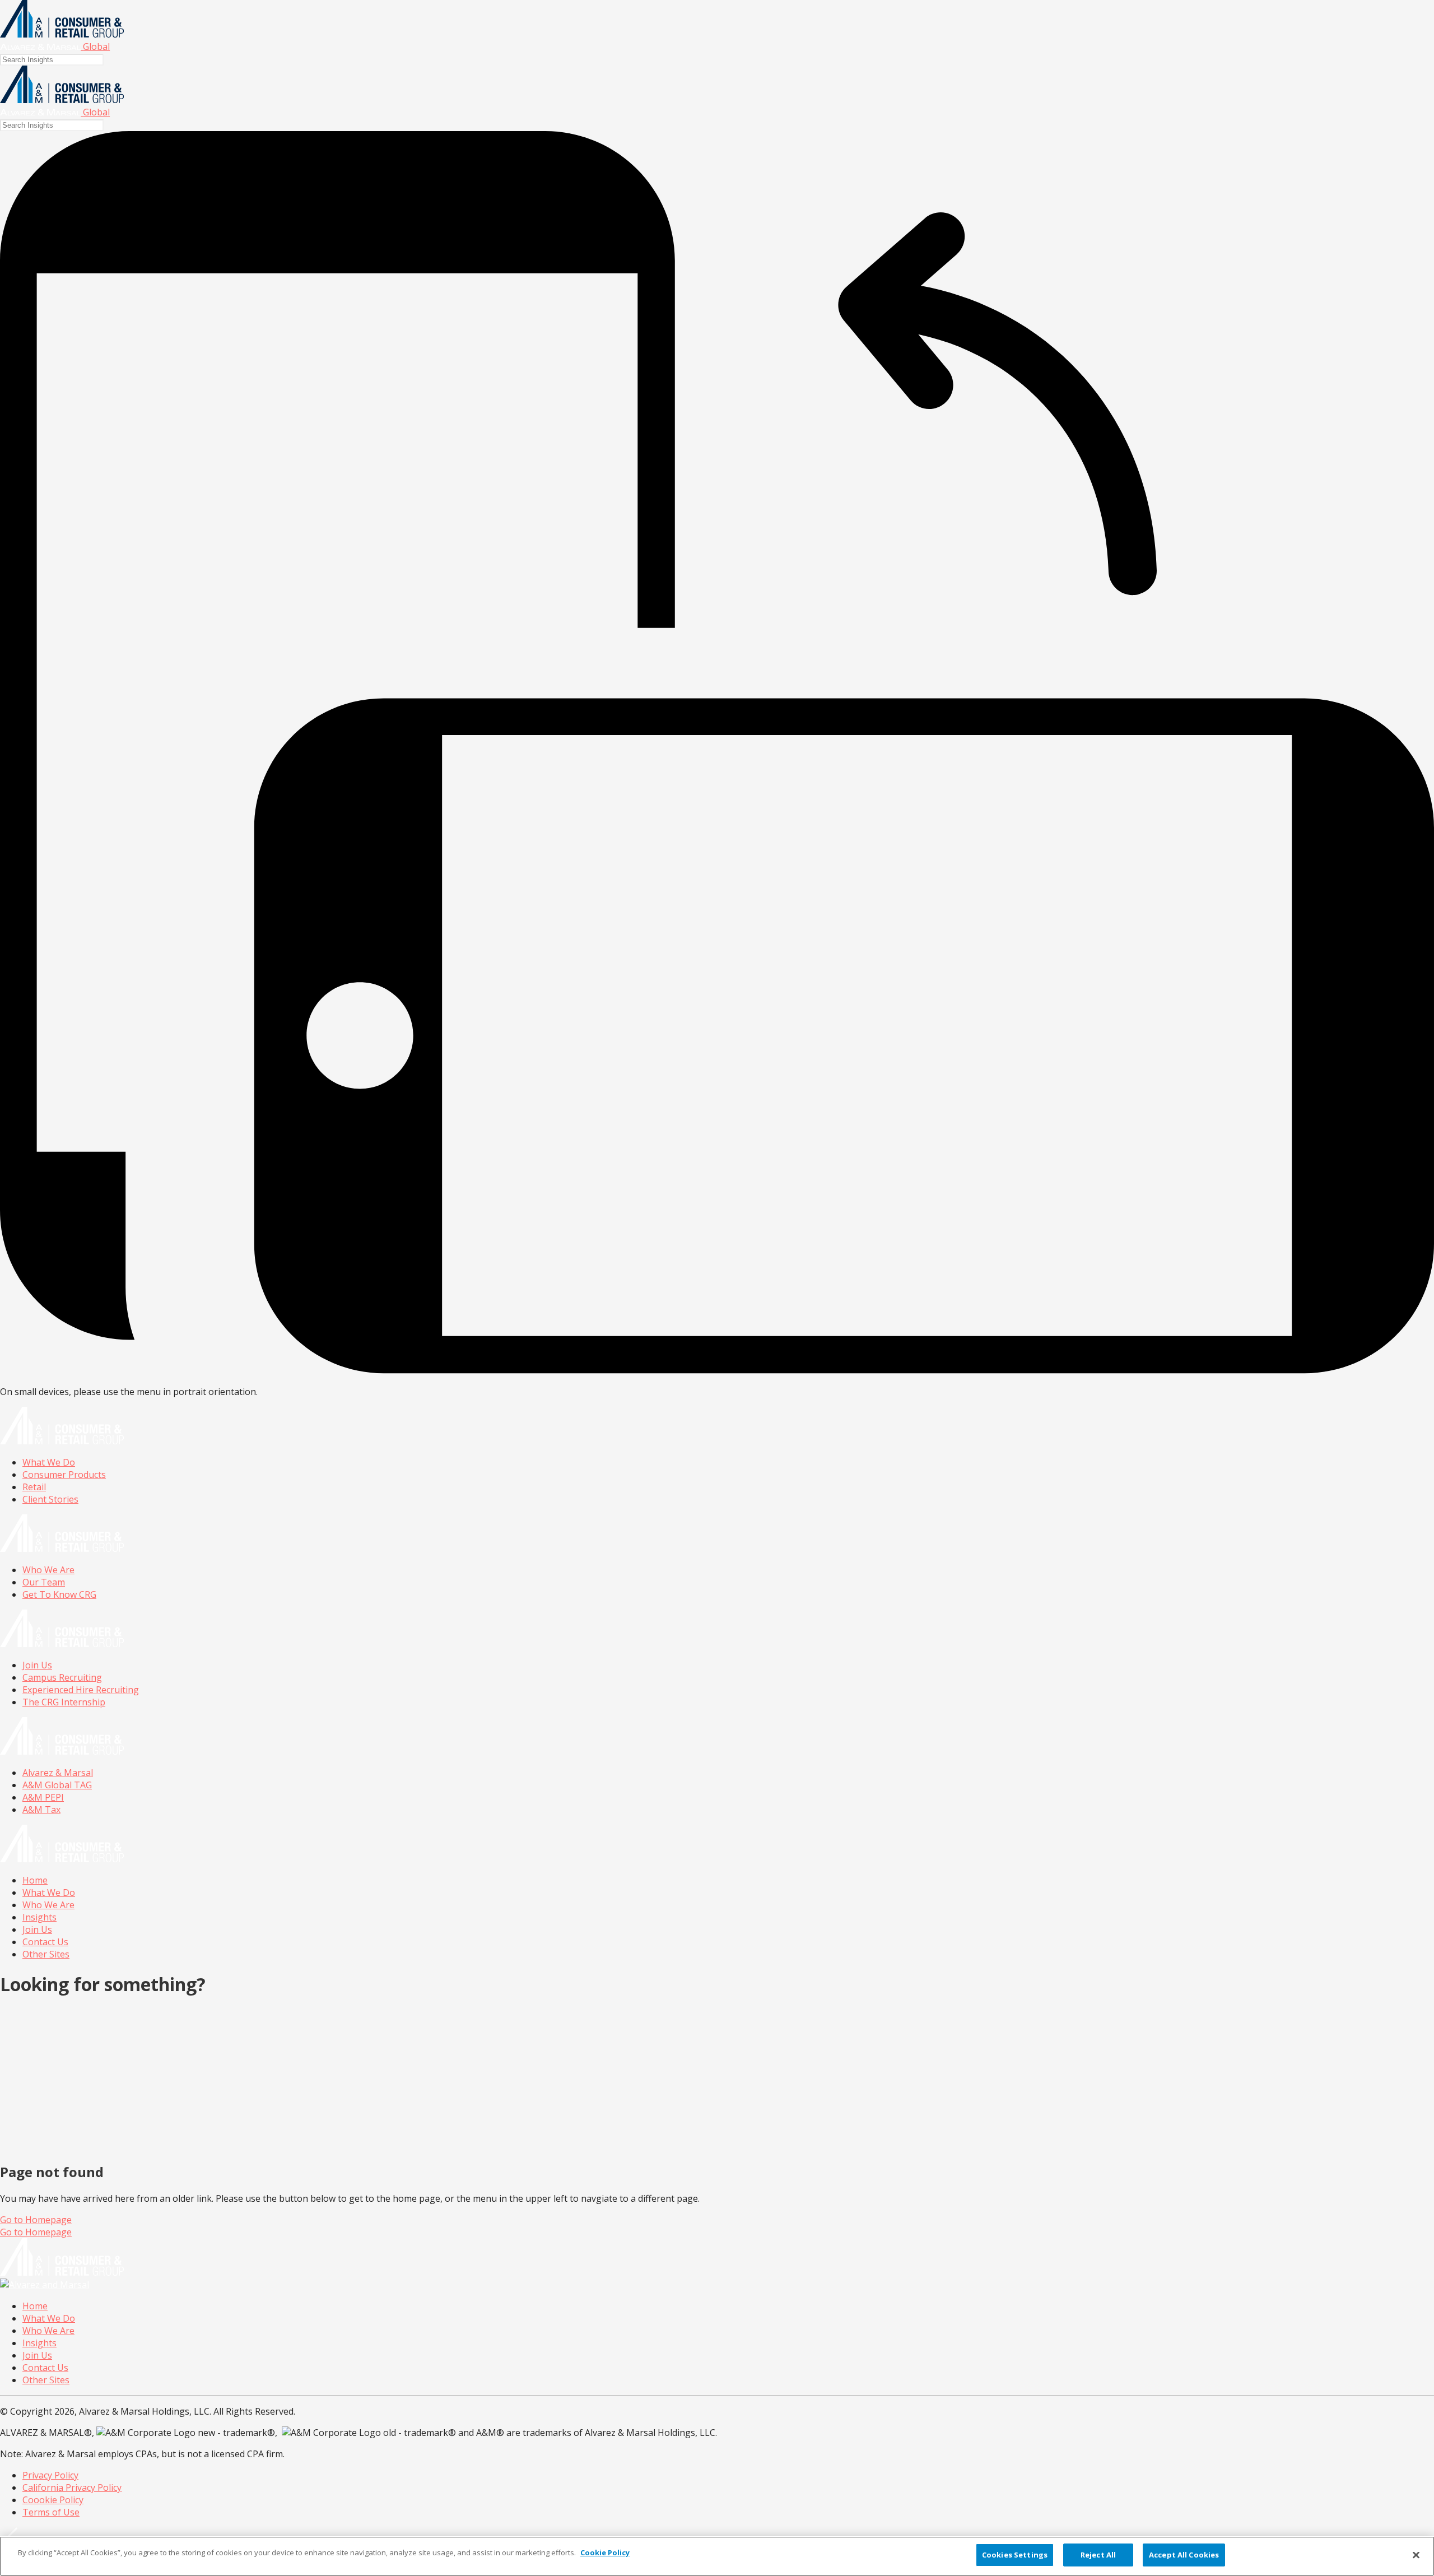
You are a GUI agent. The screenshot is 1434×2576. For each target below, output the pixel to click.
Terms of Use (51, 2512)
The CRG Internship (64, 1702)
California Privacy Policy (72, 2487)
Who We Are (48, 1570)
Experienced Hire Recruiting (81, 1690)
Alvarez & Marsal (58, 1773)
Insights (39, 1917)
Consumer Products (64, 1475)
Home (35, 1880)
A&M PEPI (43, 1797)
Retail (34, 1487)
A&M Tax (41, 1810)
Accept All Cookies (1184, 2555)
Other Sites (46, 1954)
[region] (717, 2556)
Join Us (37, 1665)
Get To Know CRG (59, 1594)
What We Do (49, 1462)
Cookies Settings (1015, 2555)
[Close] (1416, 2555)
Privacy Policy (50, 2475)
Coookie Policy (53, 2500)
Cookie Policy (605, 2552)
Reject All (1098, 2555)
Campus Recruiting (62, 1677)
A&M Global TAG (57, 1785)
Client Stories (50, 1499)
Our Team (44, 1582)
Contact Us (45, 1942)
